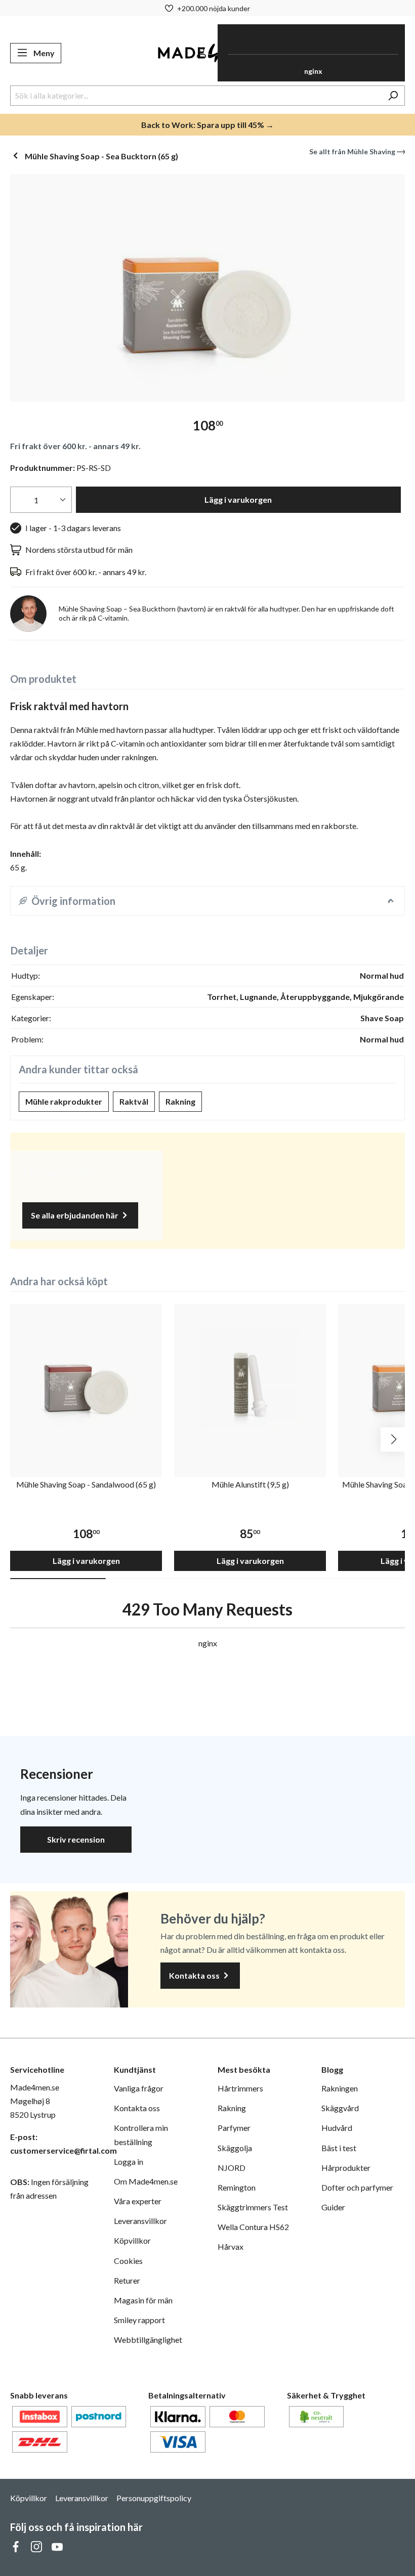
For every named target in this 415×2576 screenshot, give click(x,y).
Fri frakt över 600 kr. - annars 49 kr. (75, 446)
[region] (207, 288)
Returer (127, 2280)
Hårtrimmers (240, 2088)
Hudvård (337, 2128)
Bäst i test (339, 2148)
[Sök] (393, 96)
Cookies (128, 2261)
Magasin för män (143, 2300)
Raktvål (134, 1101)
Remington (237, 2187)
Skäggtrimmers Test (253, 2207)
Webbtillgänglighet (148, 2340)
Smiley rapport (139, 2320)
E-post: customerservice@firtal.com (52, 2144)
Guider (333, 2207)
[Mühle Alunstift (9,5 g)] (250, 1380)
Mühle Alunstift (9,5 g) (250, 1484)
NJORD (232, 2168)
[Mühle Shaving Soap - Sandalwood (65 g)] (86, 1380)
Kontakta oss (195, 1975)
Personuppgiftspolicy (154, 2498)
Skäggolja (235, 2148)
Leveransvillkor (140, 2221)
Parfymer (234, 2128)
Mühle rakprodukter (64, 1101)
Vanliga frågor (139, 2088)
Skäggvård (340, 2108)
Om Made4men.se (146, 2181)
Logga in (129, 2162)
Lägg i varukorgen (238, 499)
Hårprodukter (346, 2168)
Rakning (180, 1101)
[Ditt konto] (201, 53)
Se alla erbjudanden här (75, 1215)
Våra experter (138, 2201)
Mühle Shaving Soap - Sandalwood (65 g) (86, 1484)
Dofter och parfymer (357, 2187)
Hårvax (231, 2246)
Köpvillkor (132, 2240)
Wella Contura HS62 (253, 2227)
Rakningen (340, 2088)
